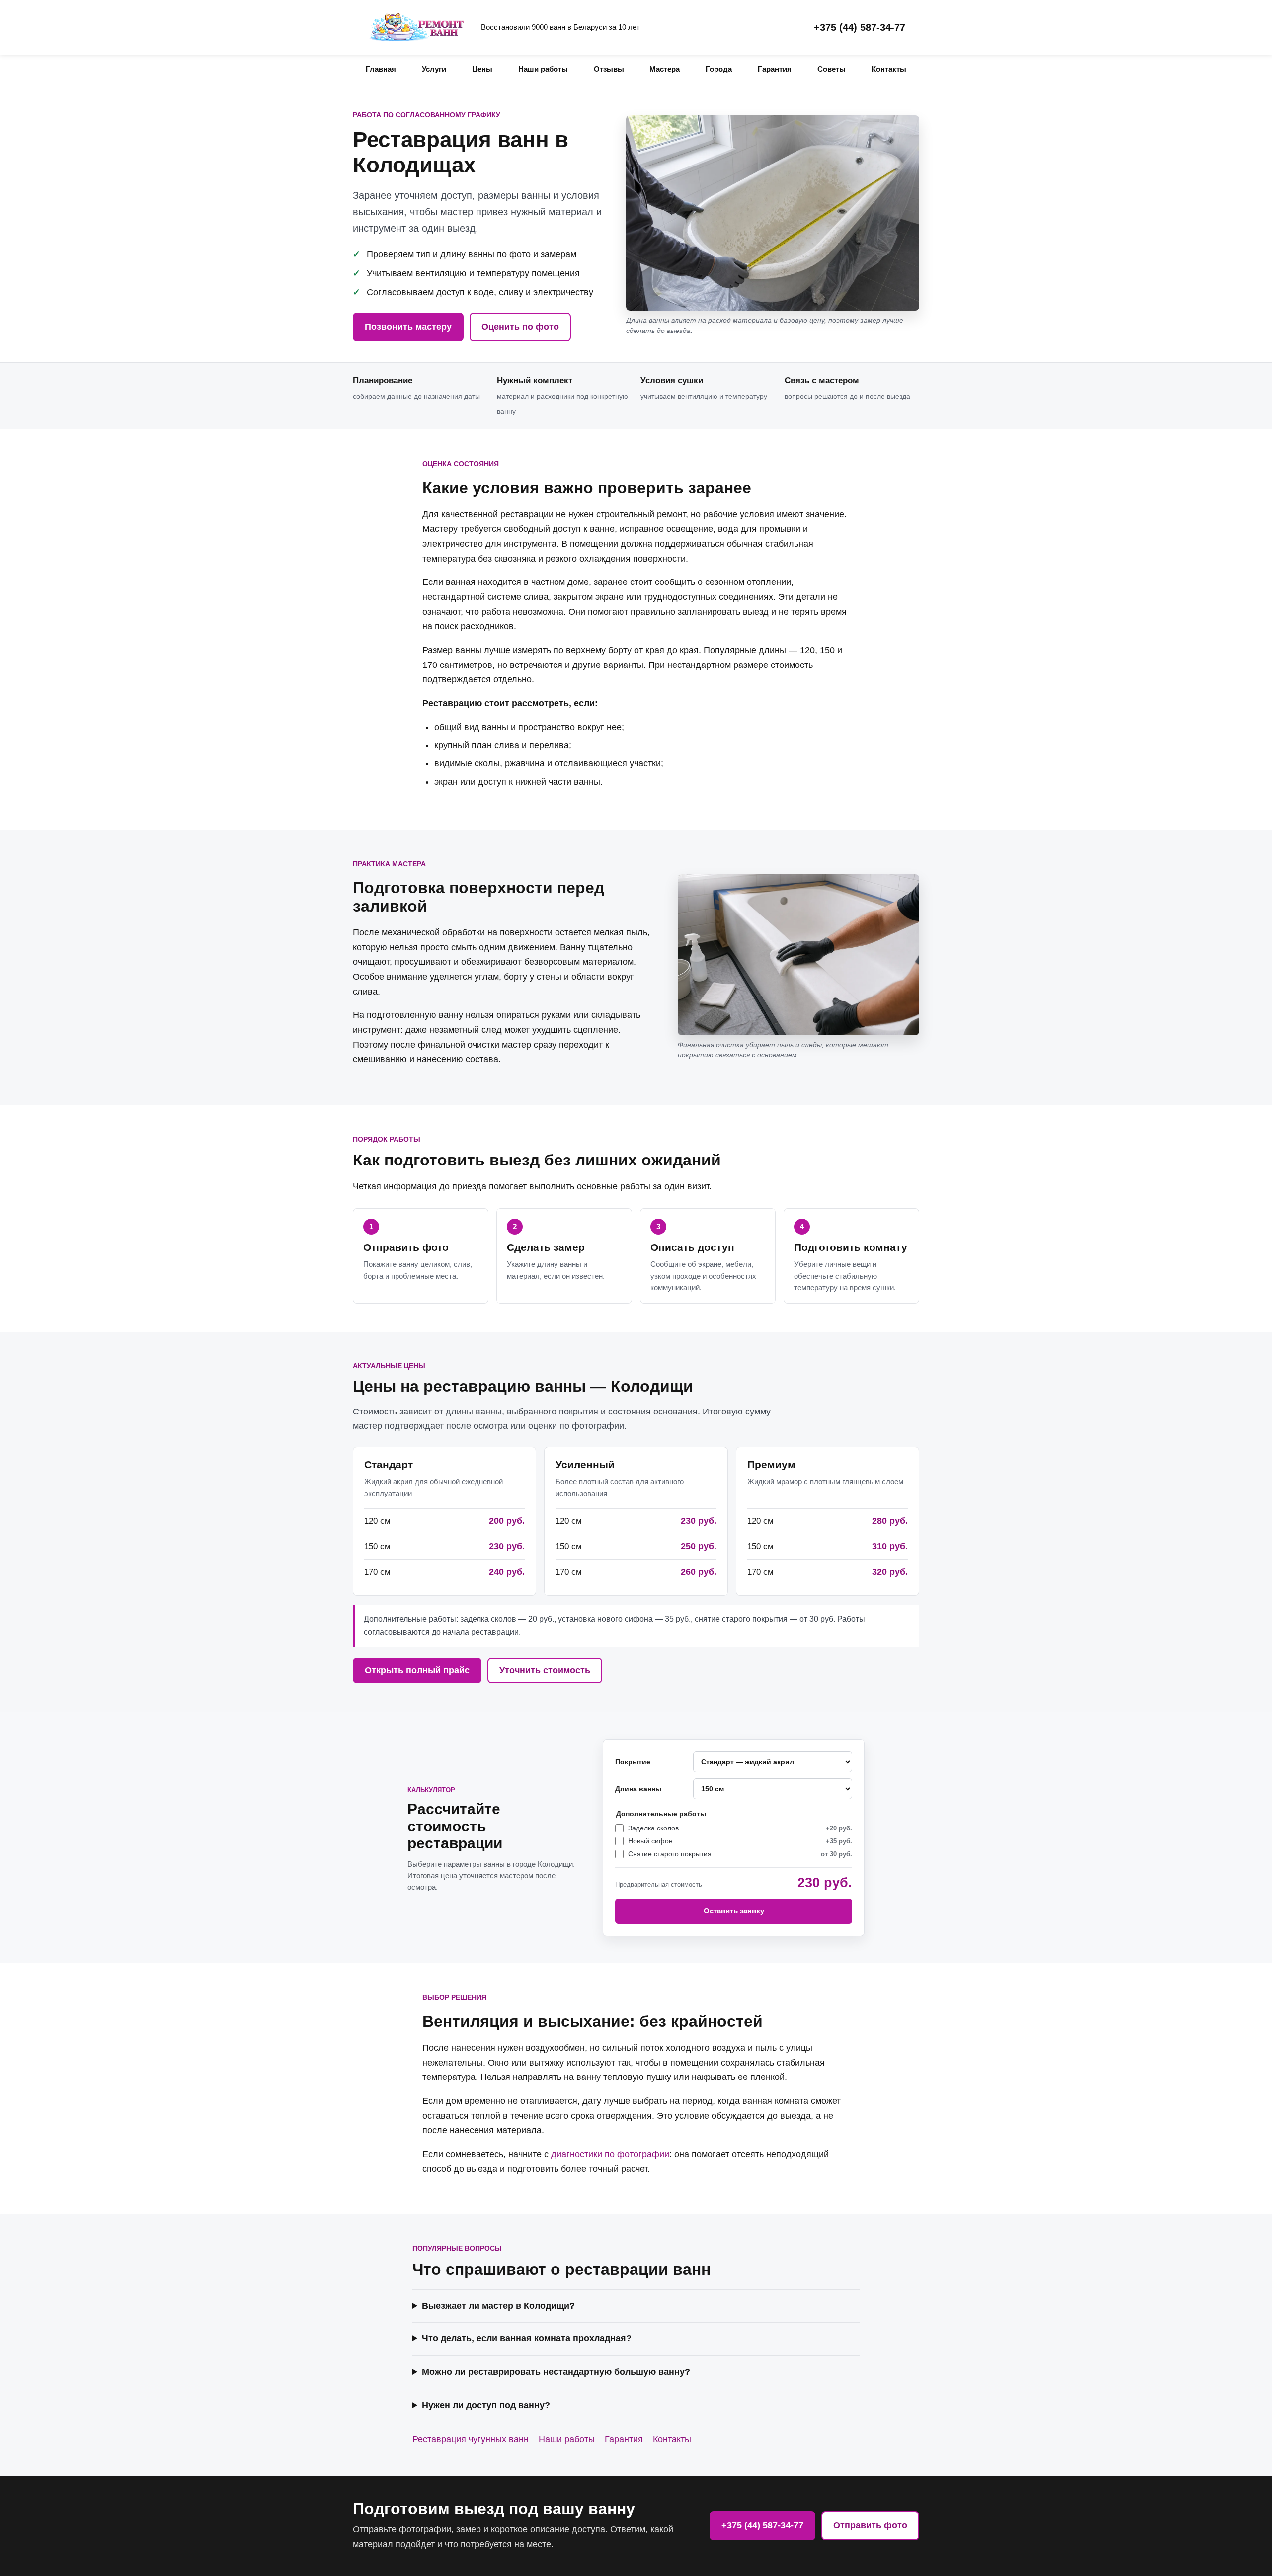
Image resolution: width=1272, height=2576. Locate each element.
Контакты (889, 69)
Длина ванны (638, 1789)
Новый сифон (740, 1841)
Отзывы (609, 69)
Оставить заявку (734, 1911)
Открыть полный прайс (417, 1670)
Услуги (434, 69)
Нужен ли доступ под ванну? (486, 2405)
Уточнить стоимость (545, 1670)
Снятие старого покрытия (740, 1854)
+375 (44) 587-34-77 (860, 27)
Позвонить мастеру (408, 327)
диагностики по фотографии (610, 2154)
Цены (482, 69)
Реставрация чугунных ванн (471, 2439)
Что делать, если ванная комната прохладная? (527, 2338)
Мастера (665, 69)
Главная (381, 69)
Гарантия (775, 69)
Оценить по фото (520, 327)
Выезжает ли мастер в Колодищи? (498, 2306)
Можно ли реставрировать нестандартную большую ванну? (556, 2372)
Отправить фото (870, 2525)
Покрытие (633, 1762)
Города (719, 69)
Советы (832, 69)
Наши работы (543, 69)
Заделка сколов (740, 1828)
